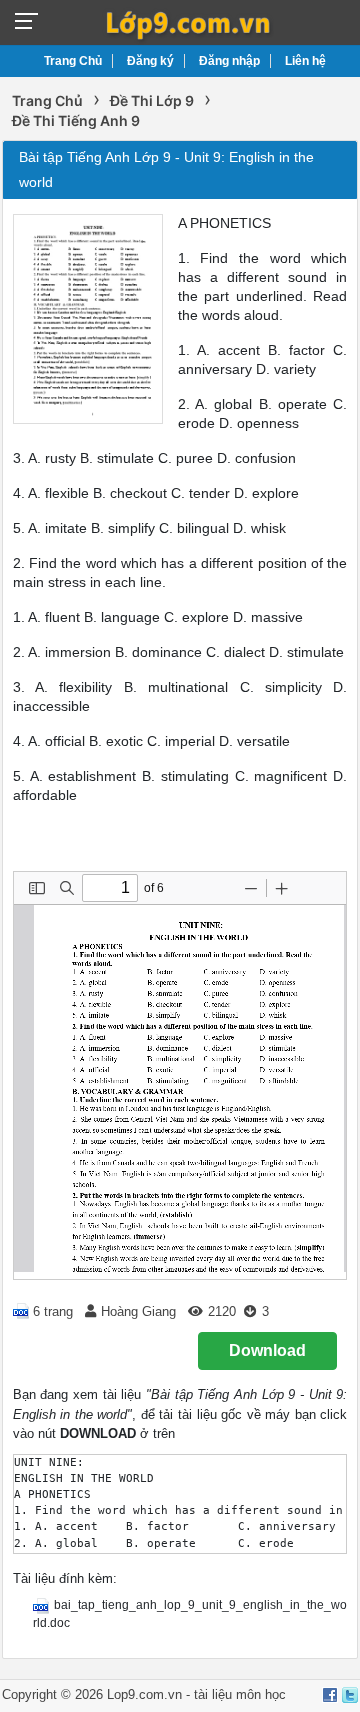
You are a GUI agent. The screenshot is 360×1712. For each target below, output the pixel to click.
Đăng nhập (229, 61)
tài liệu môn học (240, 1694)
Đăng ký (150, 61)
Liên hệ (305, 61)
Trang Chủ (73, 61)
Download (267, 1350)
